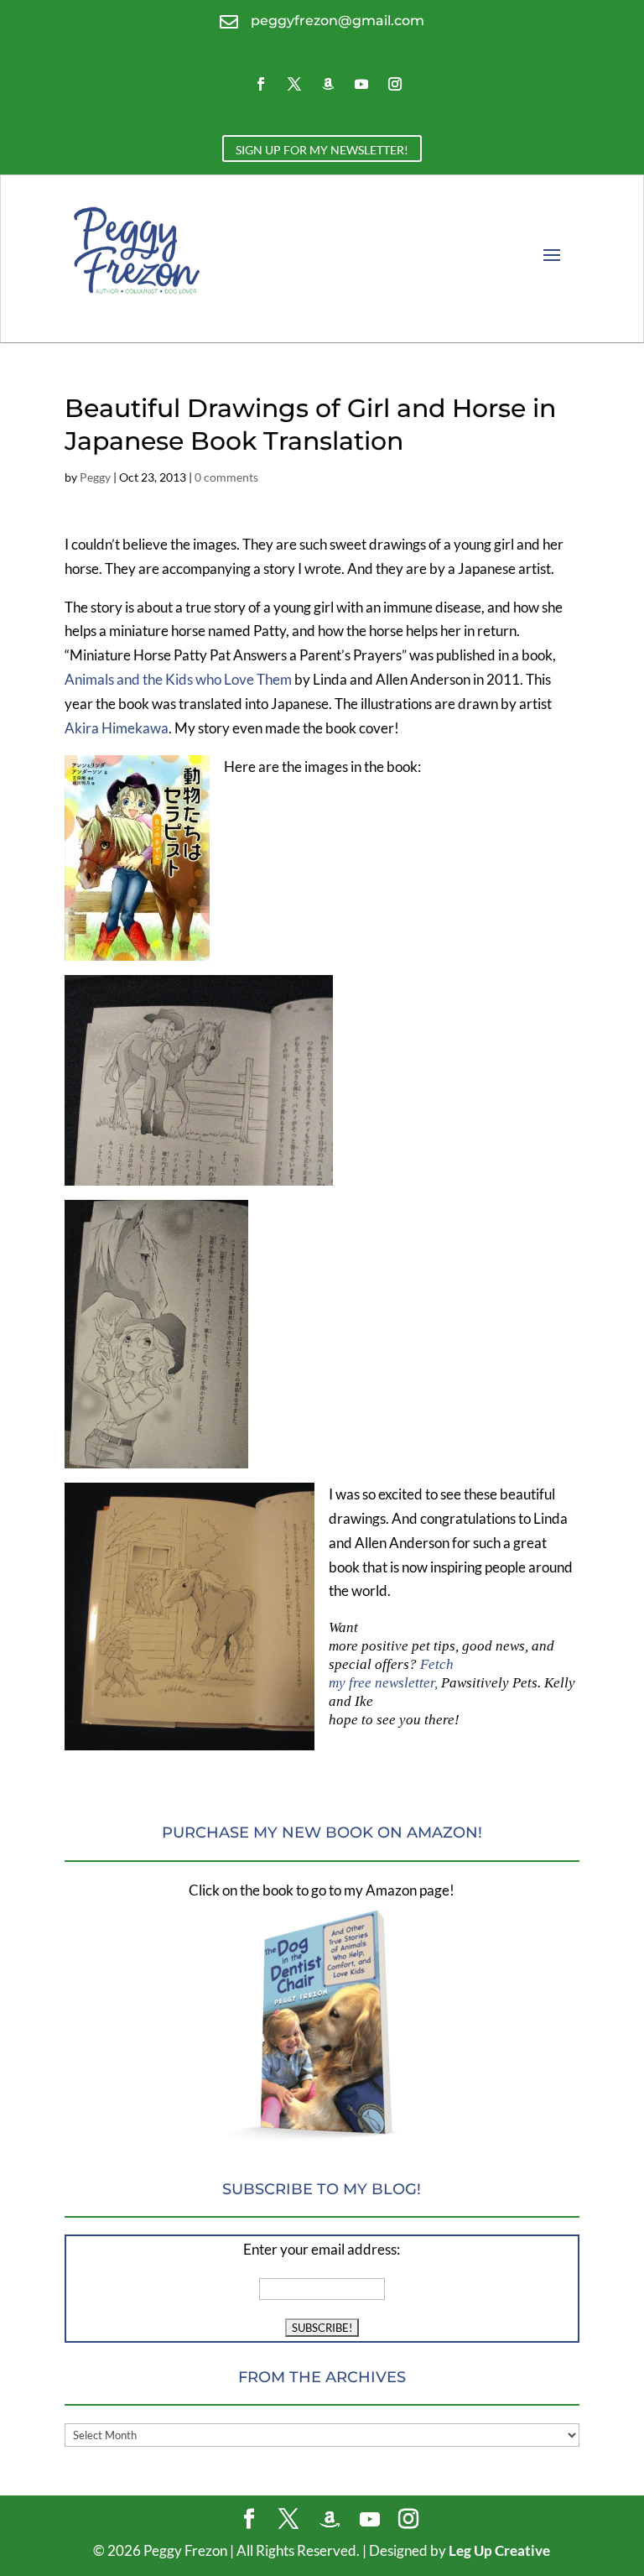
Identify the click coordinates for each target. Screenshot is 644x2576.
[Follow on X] (294, 84)
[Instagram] (408, 2520)
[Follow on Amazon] (328, 84)
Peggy (95, 477)
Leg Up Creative (499, 2550)
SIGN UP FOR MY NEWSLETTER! (322, 150)
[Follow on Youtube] (361, 84)
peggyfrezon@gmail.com (338, 21)
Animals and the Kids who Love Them (178, 679)
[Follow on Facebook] (261, 84)
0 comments (226, 477)
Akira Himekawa (117, 728)
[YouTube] (370, 2520)
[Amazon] (330, 2520)
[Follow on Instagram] (395, 84)
